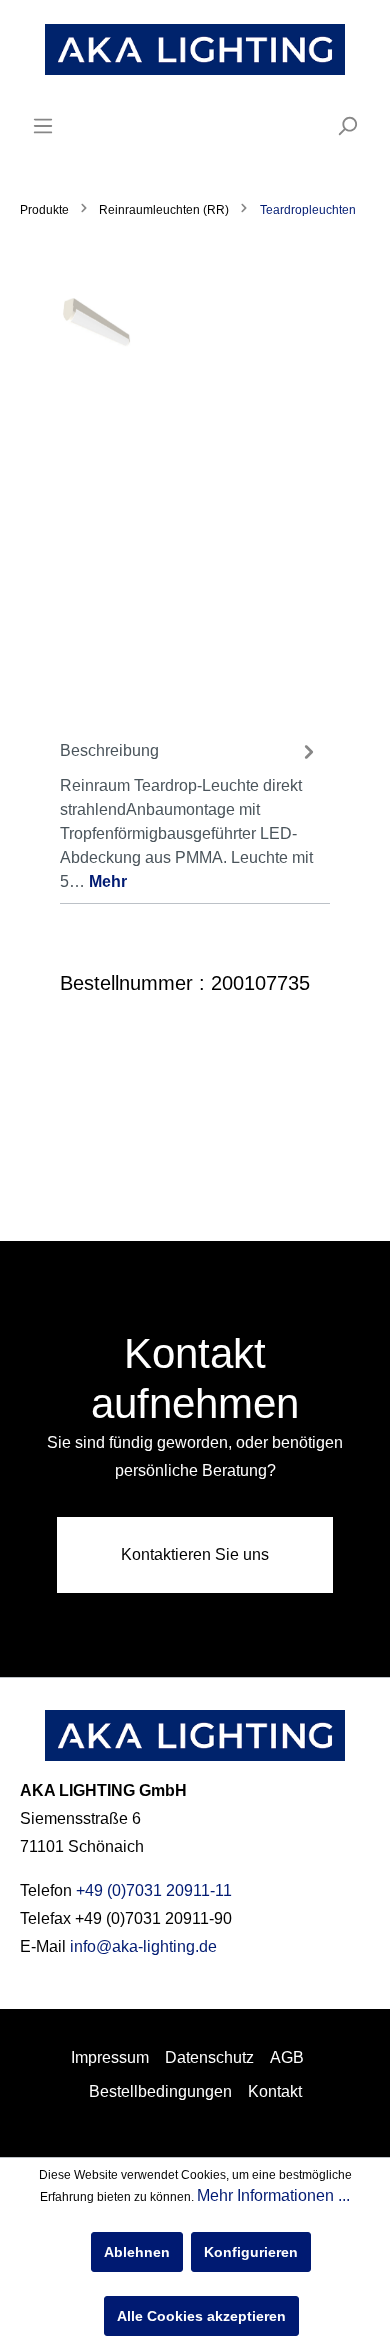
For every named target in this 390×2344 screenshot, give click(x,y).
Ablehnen (137, 2252)
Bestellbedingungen (160, 2091)
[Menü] (43, 126)
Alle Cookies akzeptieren (201, 2316)
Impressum (110, 2057)
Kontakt (275, 2091)
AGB (287, 2057)
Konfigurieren (251, 2252)
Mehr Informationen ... (273, 2195)
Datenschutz (209, 2057)
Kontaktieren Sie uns (195, 1554)
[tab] (190, 814)
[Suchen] (347, 126)
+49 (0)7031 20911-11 (154, 1890)
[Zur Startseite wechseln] (195, 49)
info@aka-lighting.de (143, 1946)
